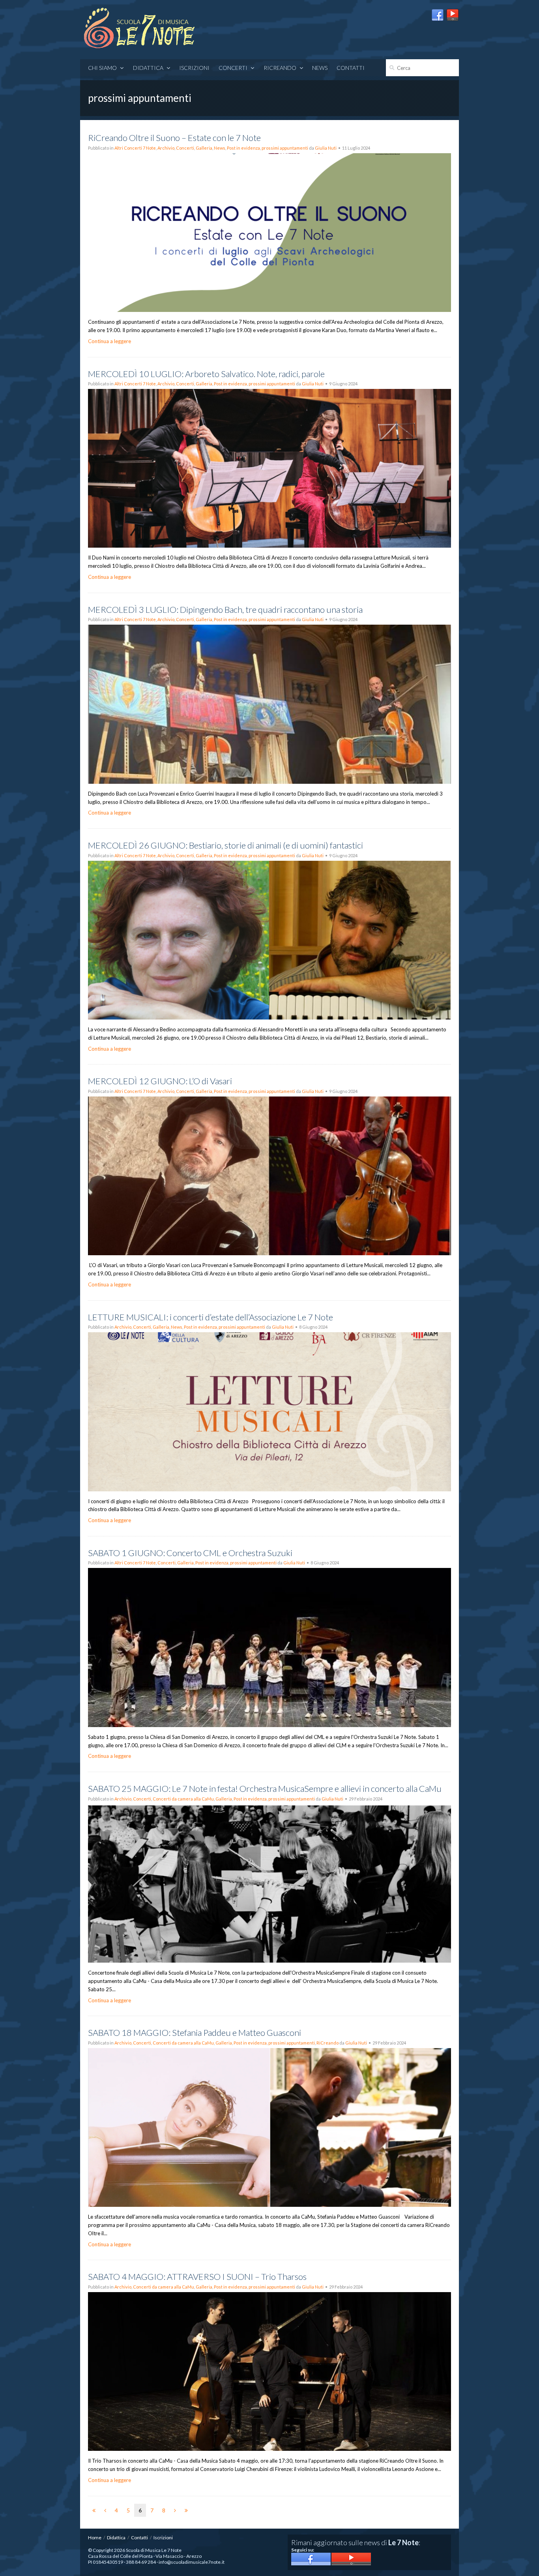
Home (95, 2538)
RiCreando (328, 2043)
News (320, 68)
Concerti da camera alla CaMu (183, 1799)
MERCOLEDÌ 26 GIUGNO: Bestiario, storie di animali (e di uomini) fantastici (226, 845)
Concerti (185, 148)
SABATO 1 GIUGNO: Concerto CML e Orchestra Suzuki (190, 1553)
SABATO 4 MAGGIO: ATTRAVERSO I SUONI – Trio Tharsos (197, 2277)
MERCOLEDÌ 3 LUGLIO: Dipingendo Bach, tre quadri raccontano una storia (225, 609)
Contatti (351, 68)
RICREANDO (280, 68)
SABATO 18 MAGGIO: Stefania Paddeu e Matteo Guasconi (195, 2032)
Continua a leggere (109, 341)
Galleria (204, 148)
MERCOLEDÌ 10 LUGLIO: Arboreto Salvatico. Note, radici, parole (206, 374)
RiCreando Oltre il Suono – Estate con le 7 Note (174, 138)
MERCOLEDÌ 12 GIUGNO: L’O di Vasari (160, 1081)
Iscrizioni (194, 68)
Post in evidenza (243, 148)
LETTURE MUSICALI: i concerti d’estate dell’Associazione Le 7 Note (211, 1317)
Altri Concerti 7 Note (135, 148)
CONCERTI (233, 68)
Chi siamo (102, 68)
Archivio (166, 148)
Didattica (148, 68)
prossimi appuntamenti (285, 148)
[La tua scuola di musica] (139, 29)
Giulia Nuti (326, 148)
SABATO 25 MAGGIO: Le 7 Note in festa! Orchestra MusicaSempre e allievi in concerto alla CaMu (265, 1788)
